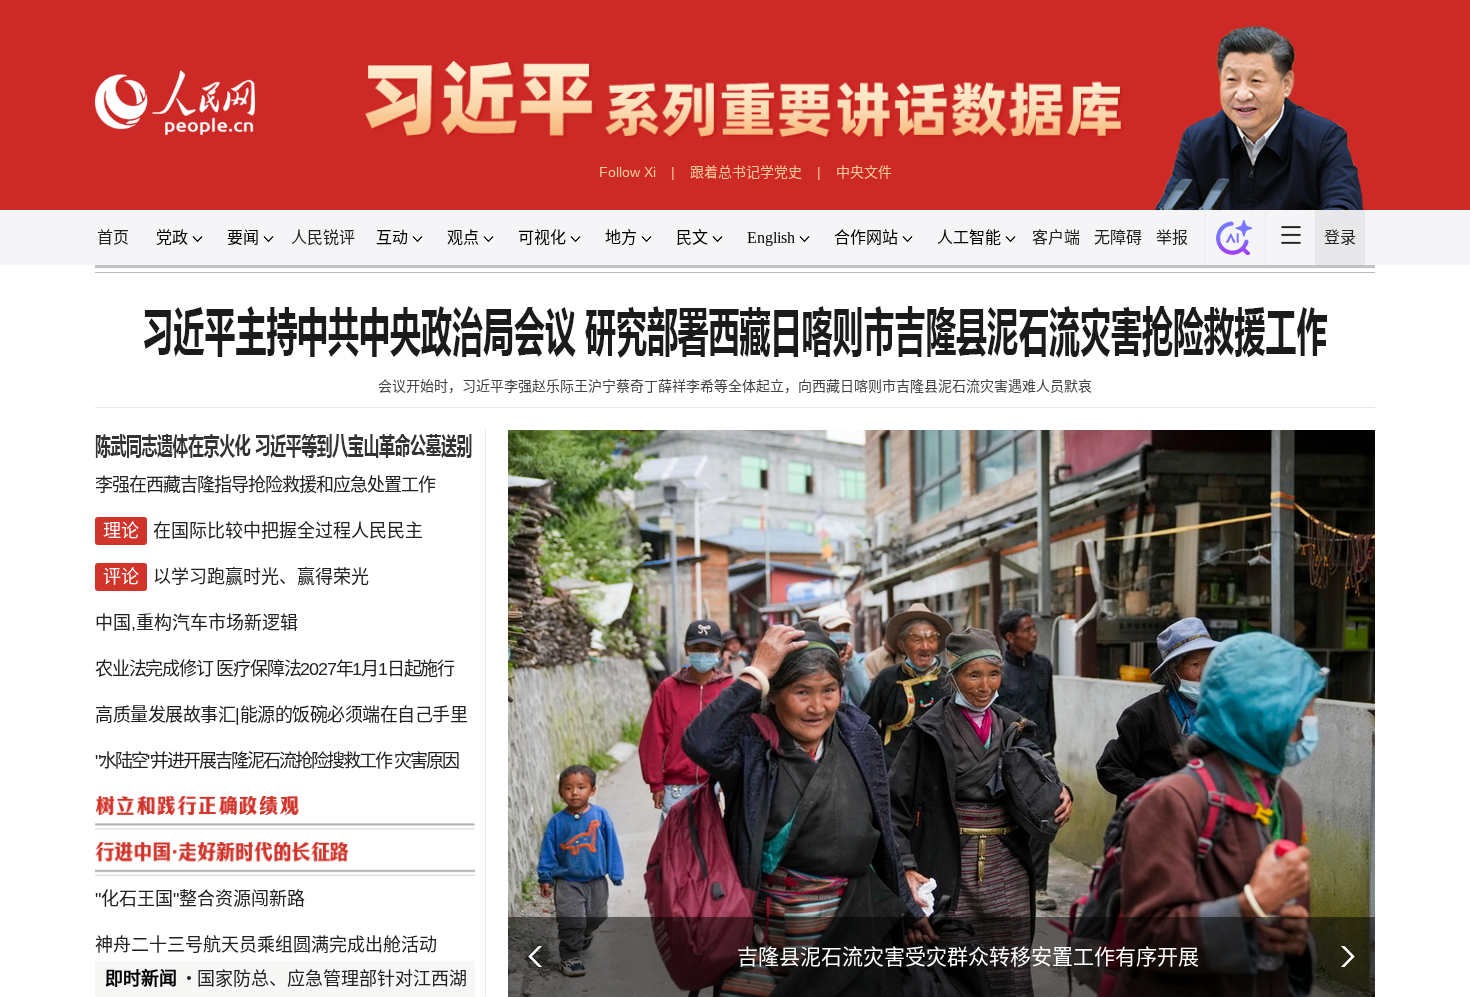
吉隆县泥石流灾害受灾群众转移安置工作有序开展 (968, 956)
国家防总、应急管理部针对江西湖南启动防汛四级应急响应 (431, 979)
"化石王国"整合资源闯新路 (200, 899)
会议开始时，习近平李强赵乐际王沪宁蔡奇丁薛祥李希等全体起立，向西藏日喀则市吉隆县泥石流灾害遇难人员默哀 (735, 386)
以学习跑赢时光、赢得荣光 (261, 577)
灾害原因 (426, 761)
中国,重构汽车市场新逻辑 (196, 623)
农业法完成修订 (154, 669)
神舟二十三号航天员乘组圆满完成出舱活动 (266, 945)
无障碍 (1118, 237)
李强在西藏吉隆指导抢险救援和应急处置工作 (265, 485)
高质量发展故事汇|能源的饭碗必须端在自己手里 (281, 715)
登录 (1340, 237)
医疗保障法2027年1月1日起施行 (335, 669)
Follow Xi (627, 172)
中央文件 (864, 172)
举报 (1172, 237)
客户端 (1056, 237)
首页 (113, 237)
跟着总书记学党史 (746, 172)
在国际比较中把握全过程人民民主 (288, 531)
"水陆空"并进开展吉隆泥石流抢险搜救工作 (243, 761)
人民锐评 (323, 237)
